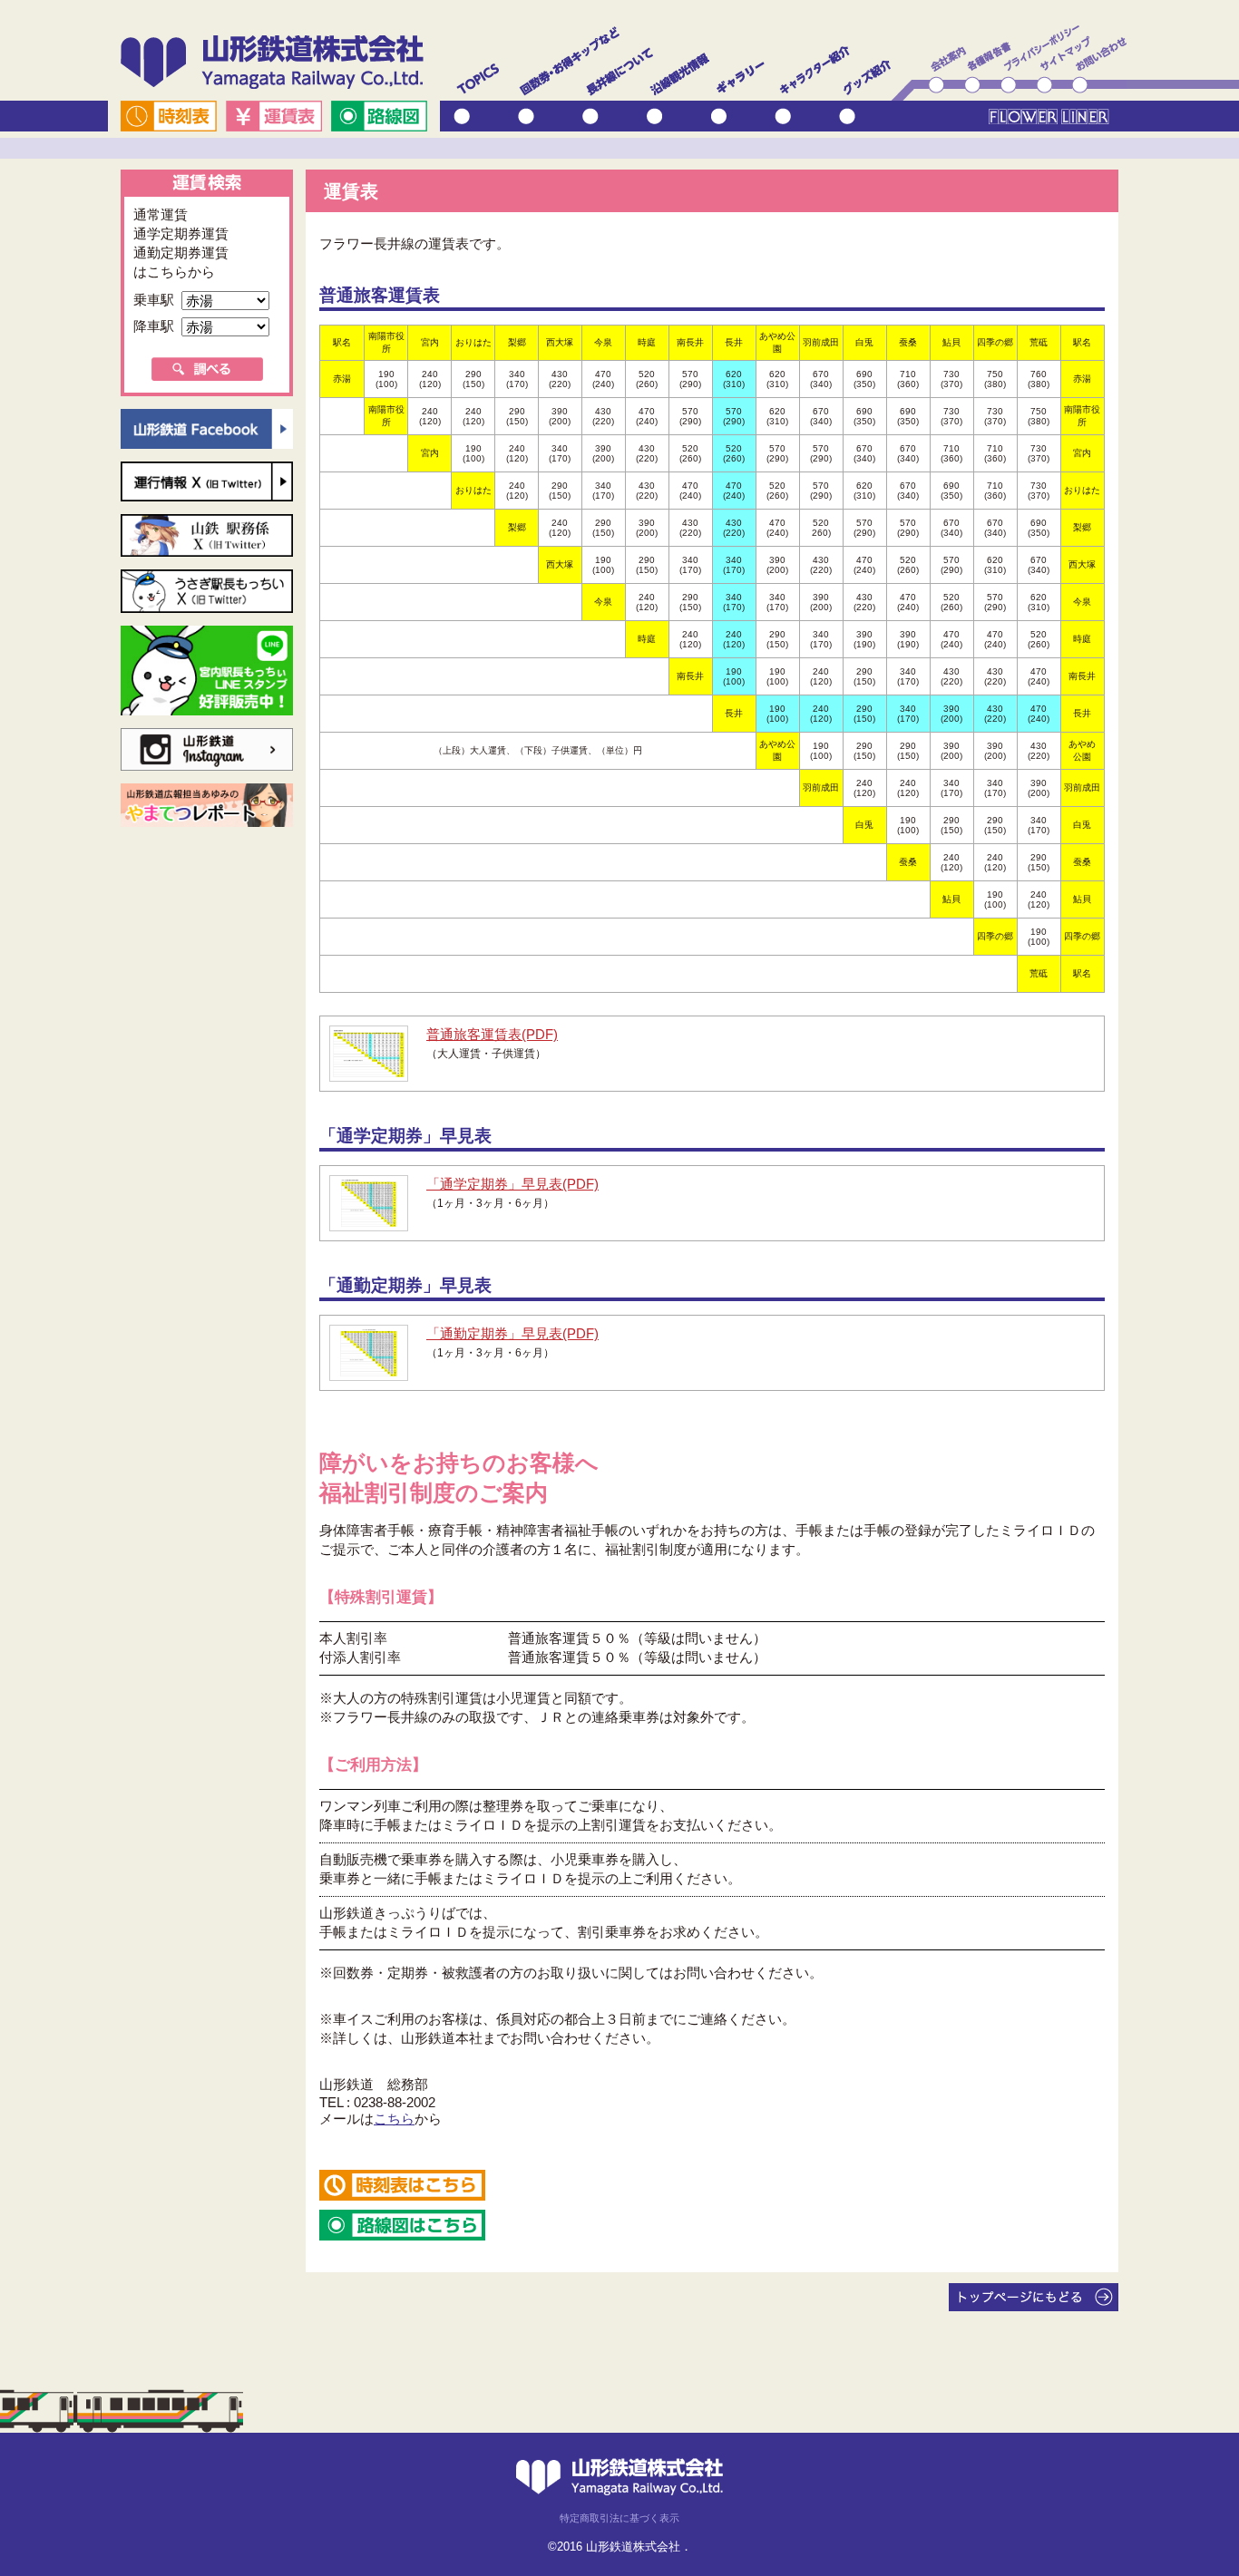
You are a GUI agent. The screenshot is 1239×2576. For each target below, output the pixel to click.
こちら (394, 2119)
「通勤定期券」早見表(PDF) (512, 1333)
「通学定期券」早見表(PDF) (512, 1184)
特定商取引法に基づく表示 (619, 2518)
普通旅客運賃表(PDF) (492, 1034)
